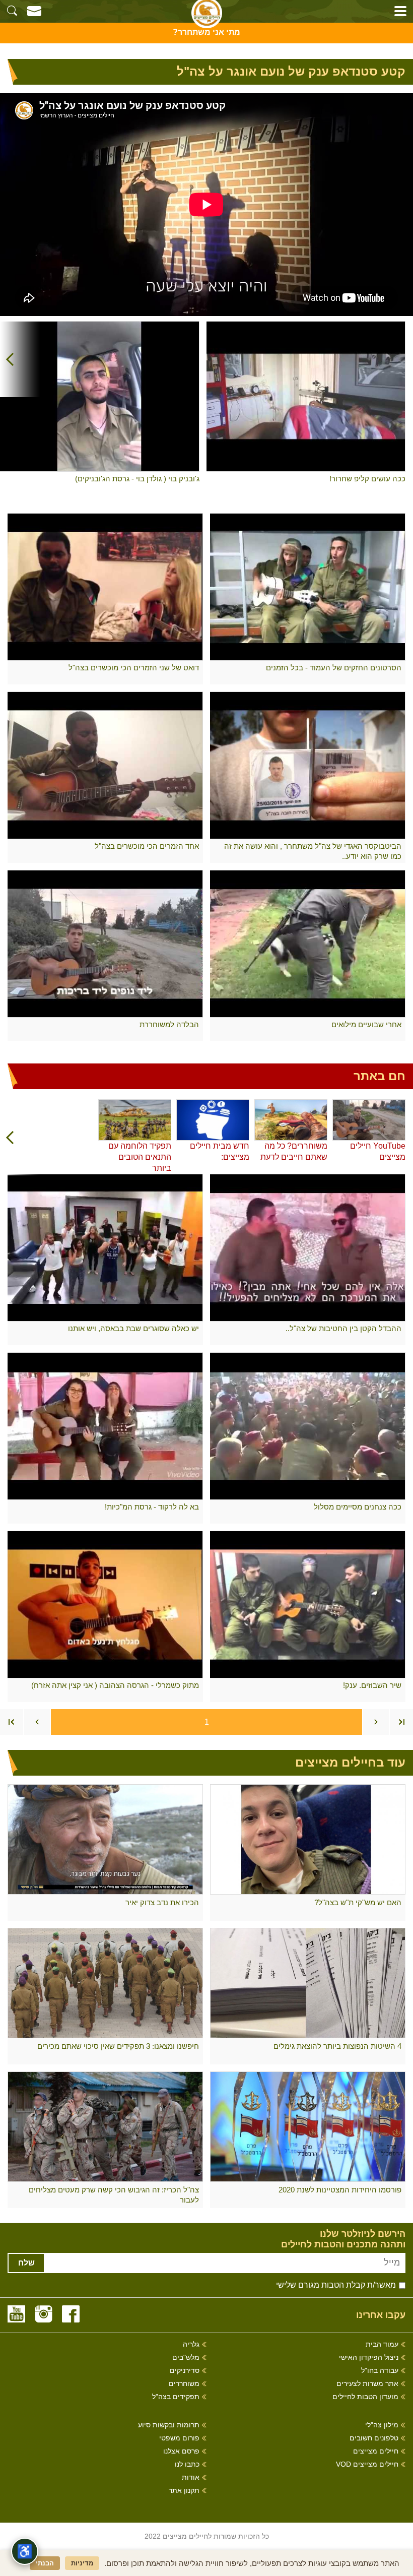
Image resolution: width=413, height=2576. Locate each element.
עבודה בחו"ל (380, 2371)
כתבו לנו (187, 2464)
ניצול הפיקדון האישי (369, 2358)
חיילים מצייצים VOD (367, 2464)
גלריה (191, 2344)
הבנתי (45, 2563)
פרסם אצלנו (181, 2451)
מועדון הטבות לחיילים (365, 2397)
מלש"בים (186, 2358)
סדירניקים (185, 2371)
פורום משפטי (179, 2438)
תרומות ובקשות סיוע (169, 2425)
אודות (191, 2477)
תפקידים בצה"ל (176, 2397)
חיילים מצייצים (376, 2451)
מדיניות (82, 2563)
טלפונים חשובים (374, 2438)
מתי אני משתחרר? (206, 32)
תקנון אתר (184, 2491)
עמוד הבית (382, 2344)
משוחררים (184, 2384)
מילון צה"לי (382, 2425)
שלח (26, 2263)
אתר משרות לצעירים (367, 2384)
